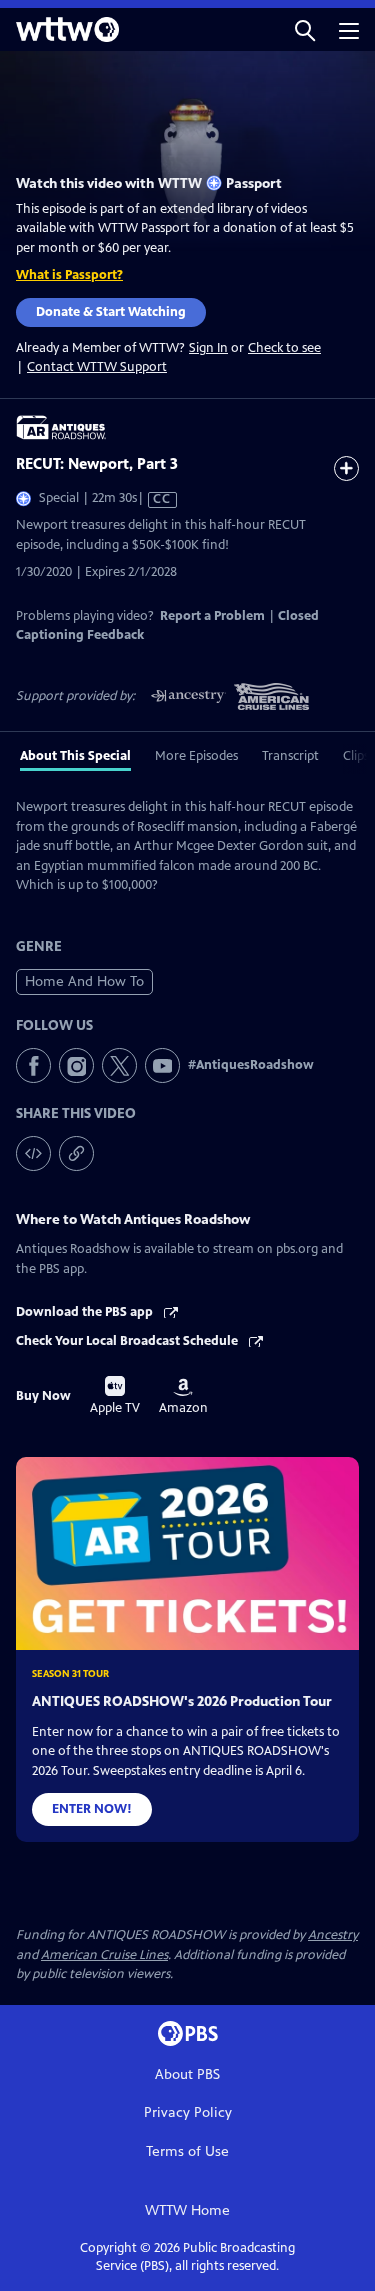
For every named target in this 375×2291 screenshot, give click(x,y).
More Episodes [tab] (196, 756)
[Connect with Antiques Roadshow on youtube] (162, 1065)
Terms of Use (187, 2151)
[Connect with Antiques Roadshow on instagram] (76, 1065)
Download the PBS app (86, 1312)
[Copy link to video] (76, 1153)
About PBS (187, 2074)
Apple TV (115, 1396)
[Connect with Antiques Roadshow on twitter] (119, 1065)
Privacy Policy (188, 2112)
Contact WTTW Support (97, 367)
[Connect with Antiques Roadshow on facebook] (33, 1065)
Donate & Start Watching (111, 312)
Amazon (183, 1397)
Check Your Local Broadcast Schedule (128, 1341)
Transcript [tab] (290, 756)
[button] (305, 29)
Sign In (208, 348)
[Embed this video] (33, 1153)
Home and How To (84, 981)
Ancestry (333, 1935)
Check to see (284, 348)
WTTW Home (187, 2210)
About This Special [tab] (75, 756)
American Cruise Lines (104, 1955)
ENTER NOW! (92, 1809)
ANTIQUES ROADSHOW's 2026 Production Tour (182, 1701)
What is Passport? (69, 275)
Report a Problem (212, 616)
